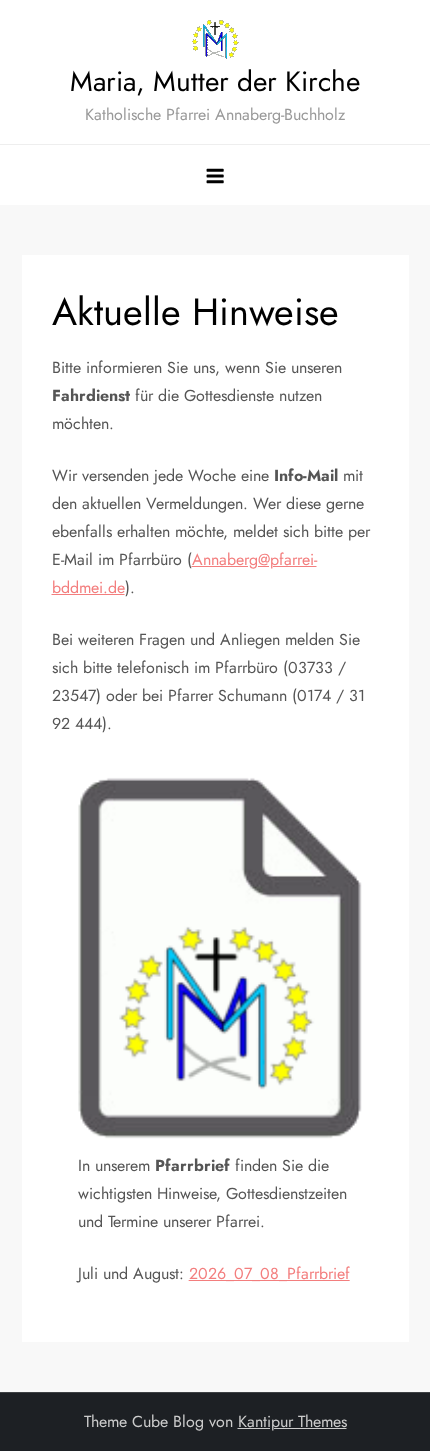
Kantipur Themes (292, 1421)
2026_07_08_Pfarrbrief (269, 1273)
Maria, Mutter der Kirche (215, 81)
